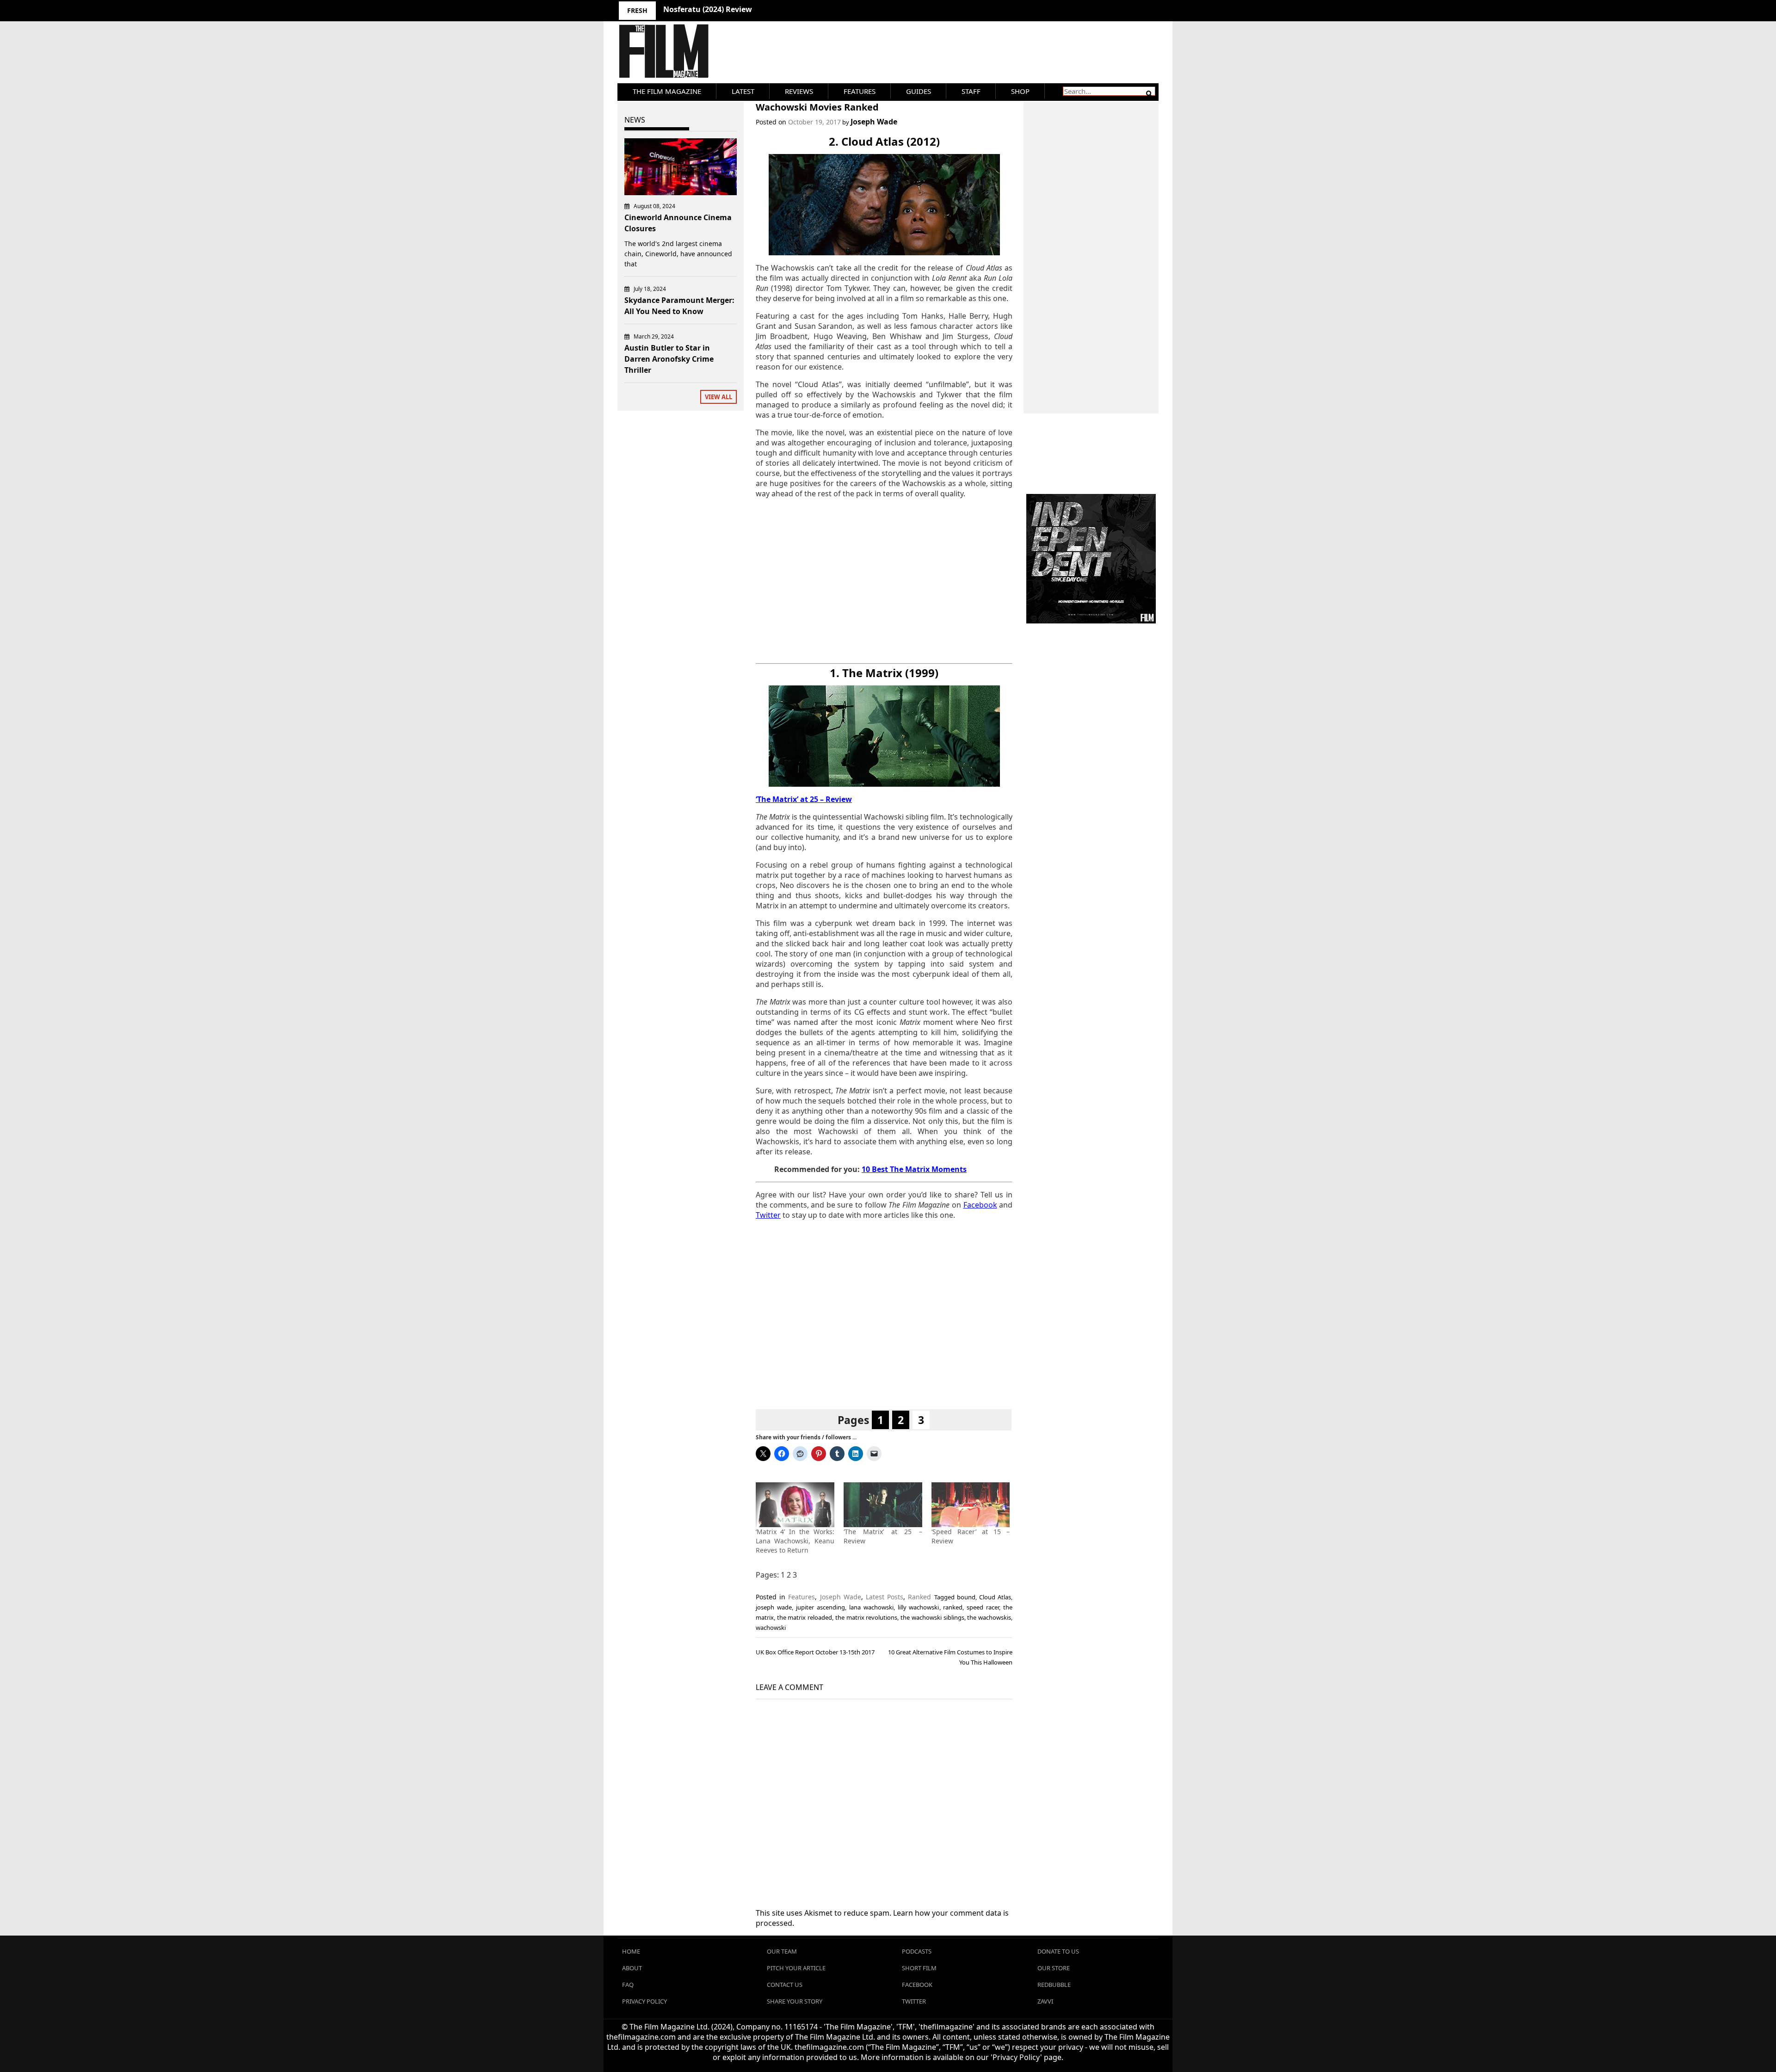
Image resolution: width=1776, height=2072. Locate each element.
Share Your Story (795, 2001)
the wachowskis (989, 1617)
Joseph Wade (874, 122)
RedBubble (1054, 1985)
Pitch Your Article (796, 1968)
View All (718, 397)
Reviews (799, 91)
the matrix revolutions (866, 1617)
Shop (1020, 91)
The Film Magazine (667, 91)
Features (860, 91)
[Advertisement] (884, 581)
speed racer (983, 1607)
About (632, 1968)
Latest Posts (885, 1597)
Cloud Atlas (995, 1597)
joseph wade (774, 1607)
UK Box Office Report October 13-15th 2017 (815, 1652)
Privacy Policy (644, 2001)
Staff (971, 91)
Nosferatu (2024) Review (708, 9)
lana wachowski (871, 1607)
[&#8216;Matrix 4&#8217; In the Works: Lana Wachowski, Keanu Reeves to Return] (795, 1505)
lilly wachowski (919, 1607)
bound (966, 1597)
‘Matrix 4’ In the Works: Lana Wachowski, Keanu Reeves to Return (795, 1541)
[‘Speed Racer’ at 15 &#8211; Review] (971, 1505)
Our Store (1054, 1968)
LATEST (743, 91)
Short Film (919, 1968)
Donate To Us (1058, 1951)
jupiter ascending (820, 1607)
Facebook (917, 1985)
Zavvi (1045, 2001)
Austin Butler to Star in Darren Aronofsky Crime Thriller (669, 359)
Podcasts (917, 1951)
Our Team (782, 1951)
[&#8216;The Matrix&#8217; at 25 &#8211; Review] (883, 1505)
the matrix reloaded (805, 1617)
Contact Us (785, 1985)
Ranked (919, 1597)
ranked (953, 1607)
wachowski (771, 1628)
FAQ (628, 1985)
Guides (919, 91)
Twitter (914, 2001)
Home (631, 1951)
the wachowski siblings (932, 1617)
